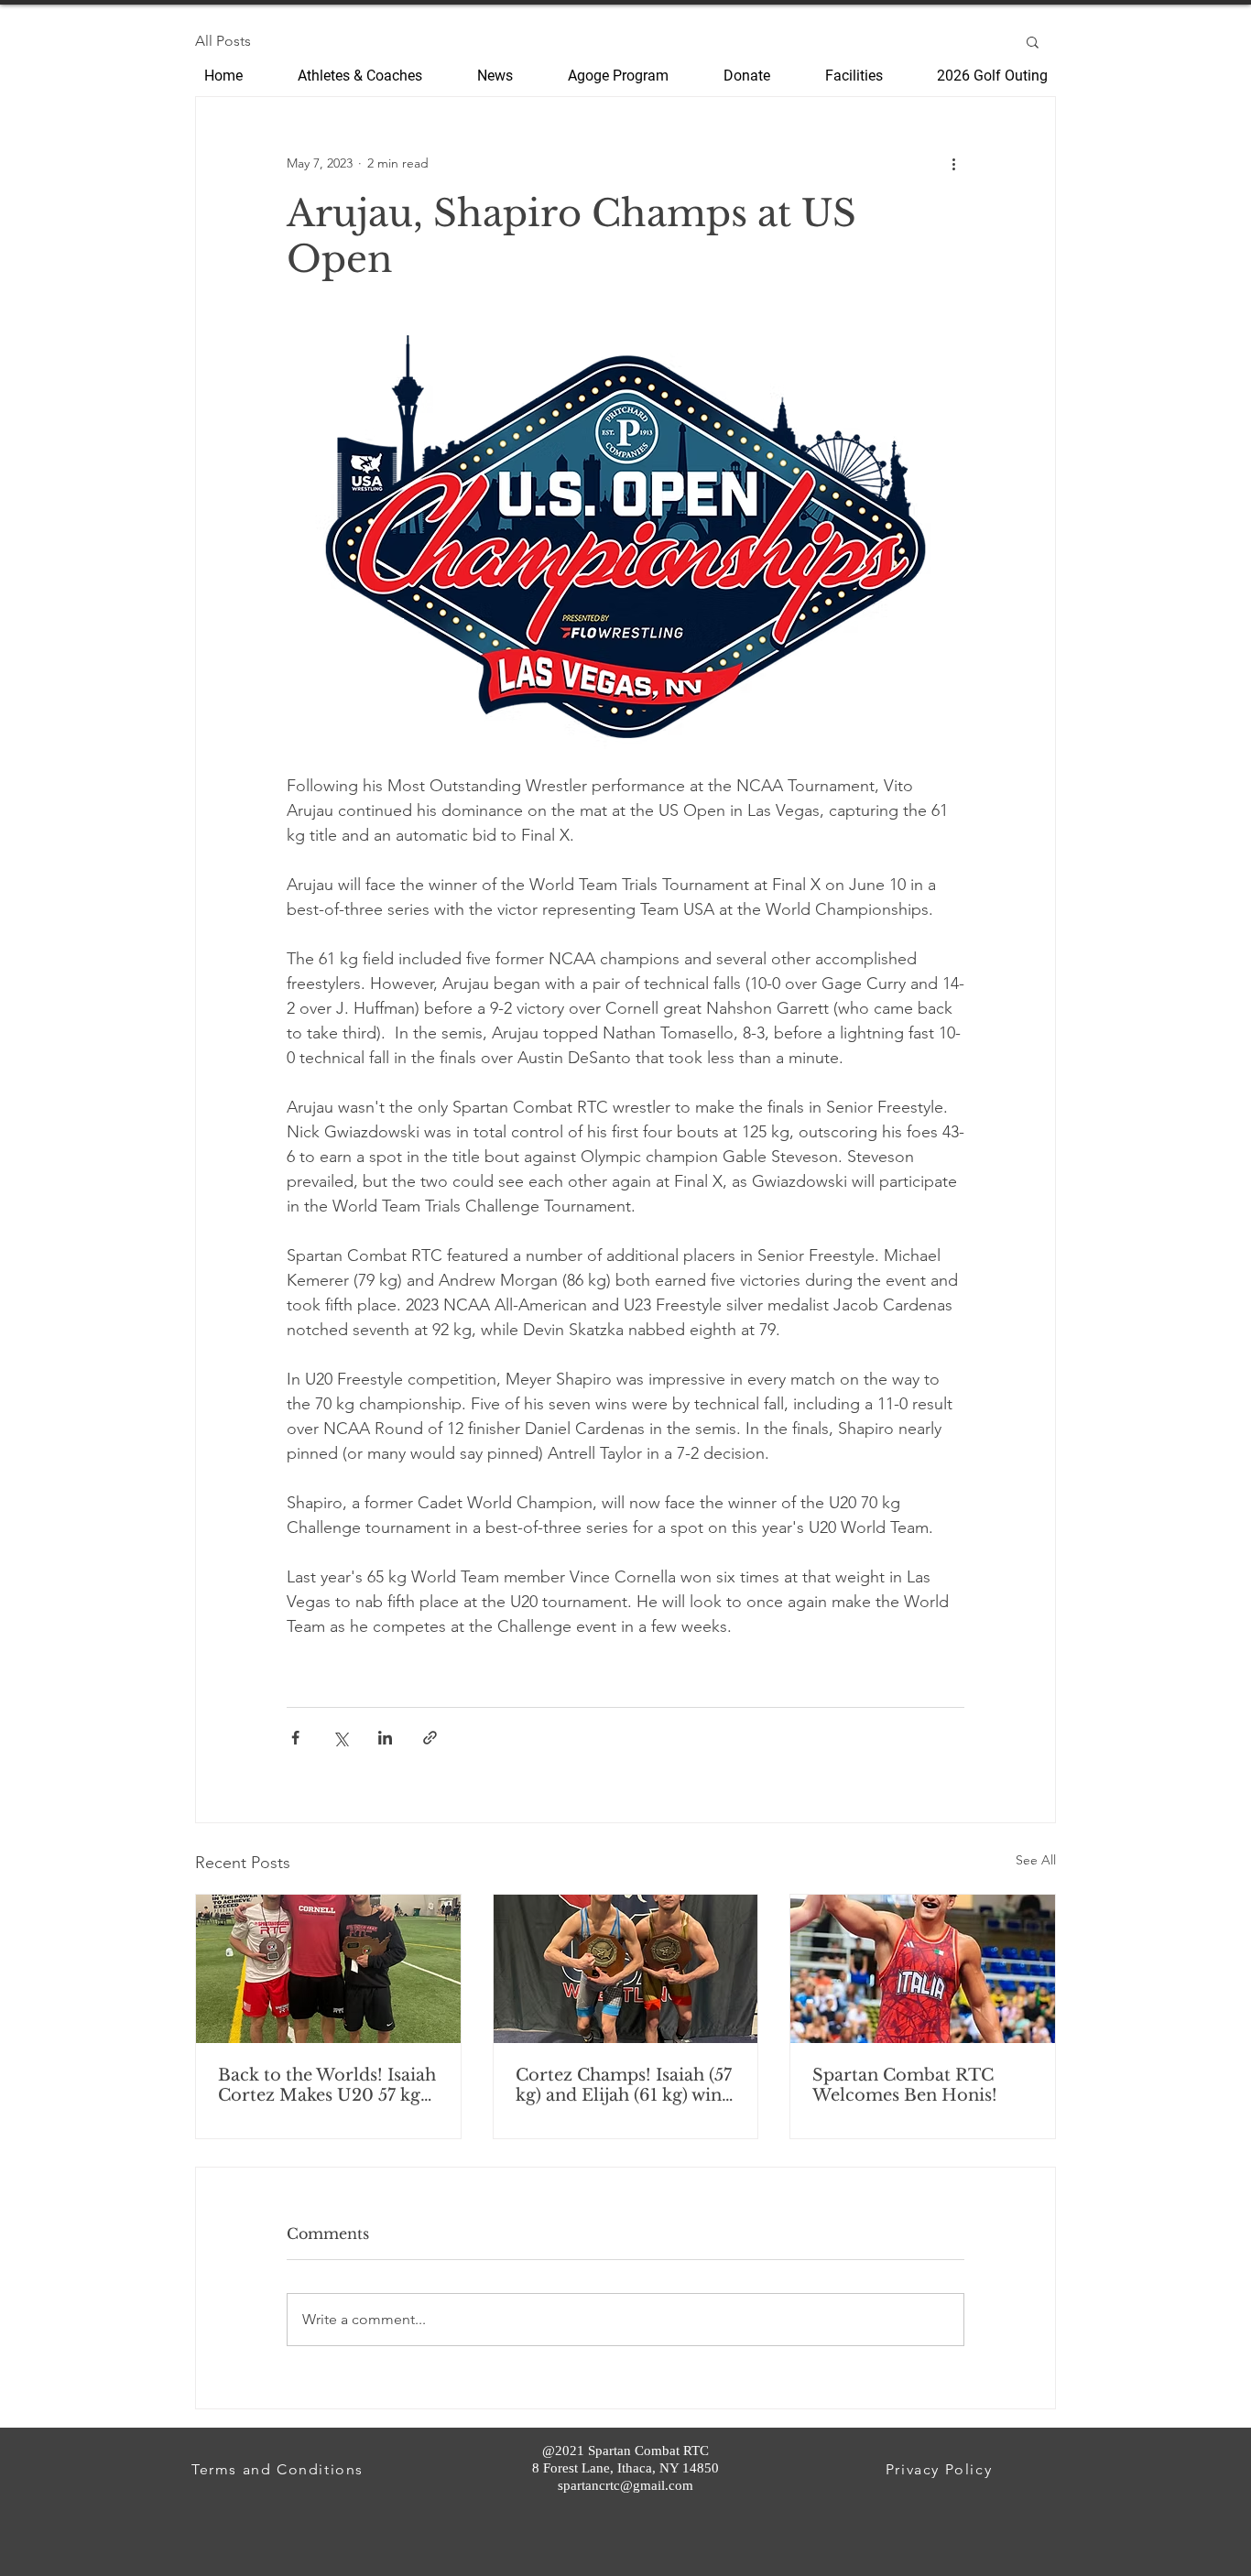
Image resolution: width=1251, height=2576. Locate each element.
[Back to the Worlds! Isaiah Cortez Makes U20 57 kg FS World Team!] (328, 1969)
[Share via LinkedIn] (385, 1738)
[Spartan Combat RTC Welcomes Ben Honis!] (923, 1969)
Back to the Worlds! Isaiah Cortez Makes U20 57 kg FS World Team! (327, 2085)
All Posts (223, 41)
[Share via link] (430, 1738)
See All (1036, 1860)
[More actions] (953, 163)
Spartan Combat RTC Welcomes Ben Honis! (905, 2085)
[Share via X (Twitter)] (340, 1738)
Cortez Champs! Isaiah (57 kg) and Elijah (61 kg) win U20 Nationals (624, 2085)
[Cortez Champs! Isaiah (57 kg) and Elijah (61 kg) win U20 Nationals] (626, 1969)
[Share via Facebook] (295, 1738)
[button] (1033, 41)
